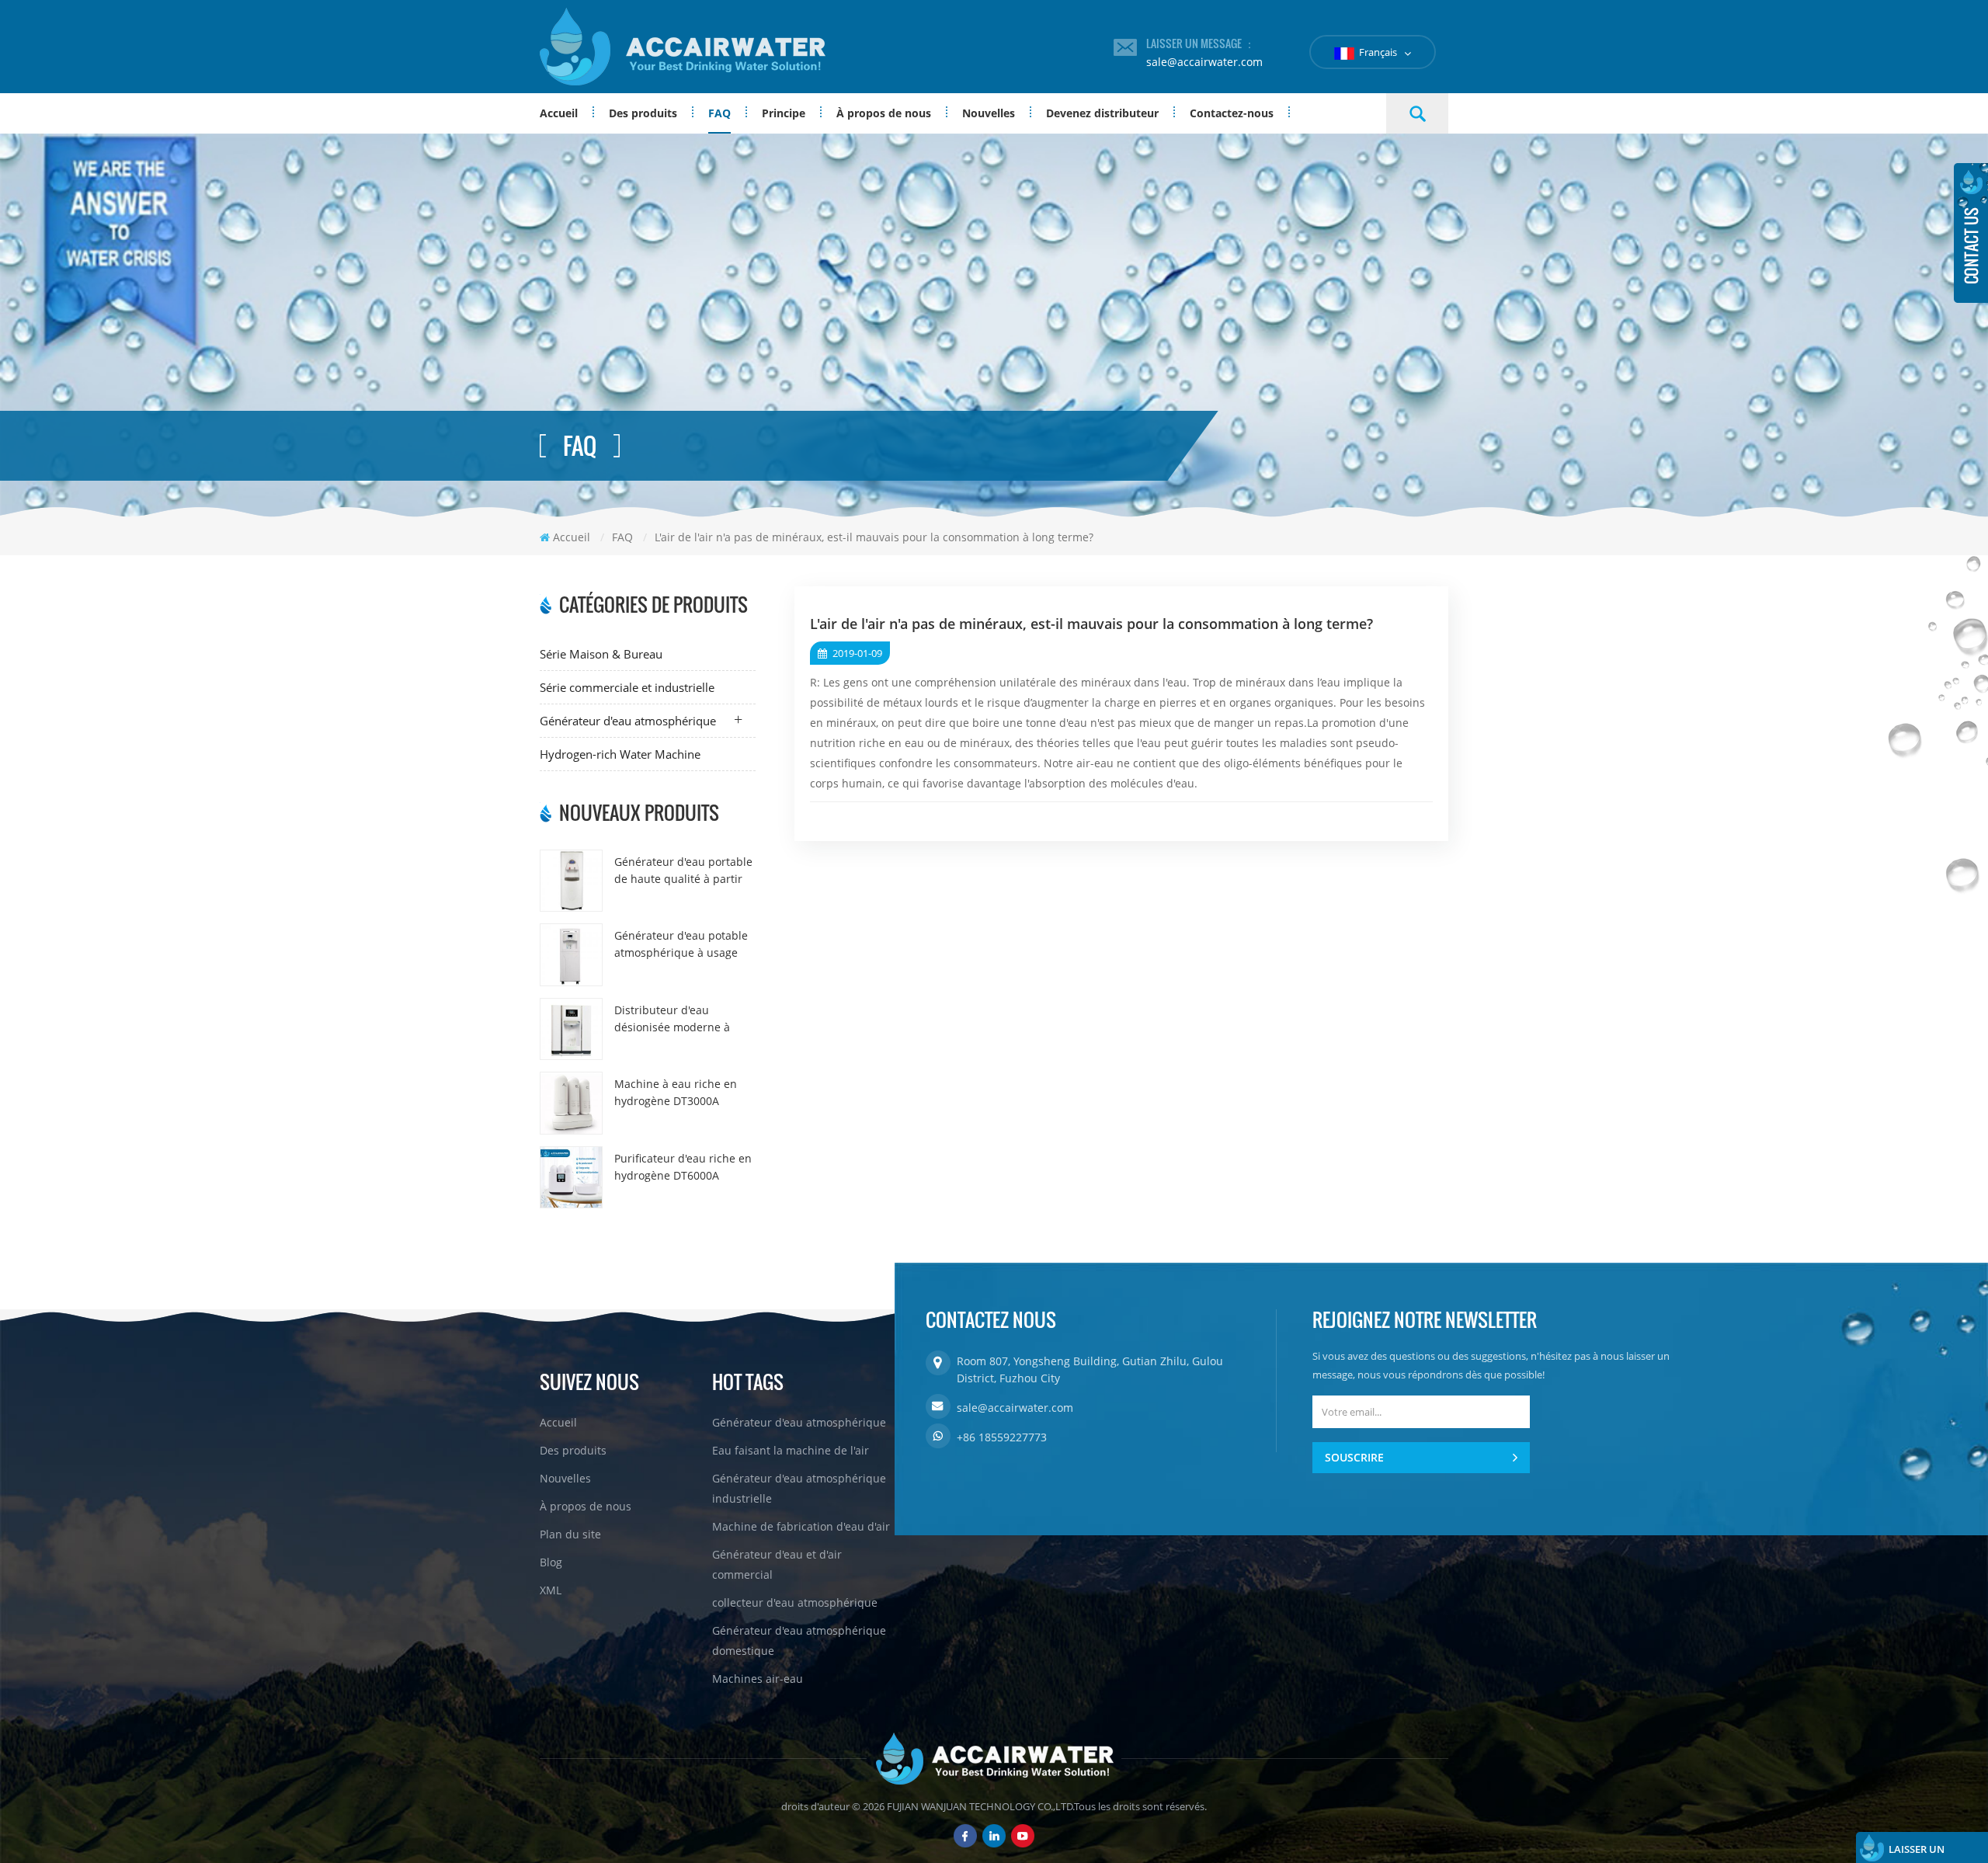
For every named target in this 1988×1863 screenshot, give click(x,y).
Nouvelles (989, 113)
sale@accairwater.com (1204, 62)
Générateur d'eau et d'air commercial (777, 1564)
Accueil (559, 113)
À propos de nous (884, 113)
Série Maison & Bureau (601, 654)
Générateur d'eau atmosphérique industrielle (799, 1488)
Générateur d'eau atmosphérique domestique (799, 1641)
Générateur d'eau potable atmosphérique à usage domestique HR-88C (681, 945)
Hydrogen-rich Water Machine (620, 754)
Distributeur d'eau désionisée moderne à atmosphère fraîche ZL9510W (672, 1019)
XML (551, 1590)
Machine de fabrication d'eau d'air (801, 1526)
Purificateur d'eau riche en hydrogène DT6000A (683, 1167)
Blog (551, 1562)
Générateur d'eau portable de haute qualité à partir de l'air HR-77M (683, 871)
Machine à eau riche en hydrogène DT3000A (676, 1092)
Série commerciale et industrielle (627, 687)
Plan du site (570, 1534)
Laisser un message (1917, 1853)
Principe (784, 113)
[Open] (1971, 233)
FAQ (719, 113)
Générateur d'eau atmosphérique (628, 721)
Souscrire (1354, 1457)
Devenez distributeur (1102, 113)
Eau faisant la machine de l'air (791, 1450)
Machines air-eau (758, 1679)
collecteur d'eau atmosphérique (795, 1602)
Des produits (643, 113)
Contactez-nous (1232, 113)
